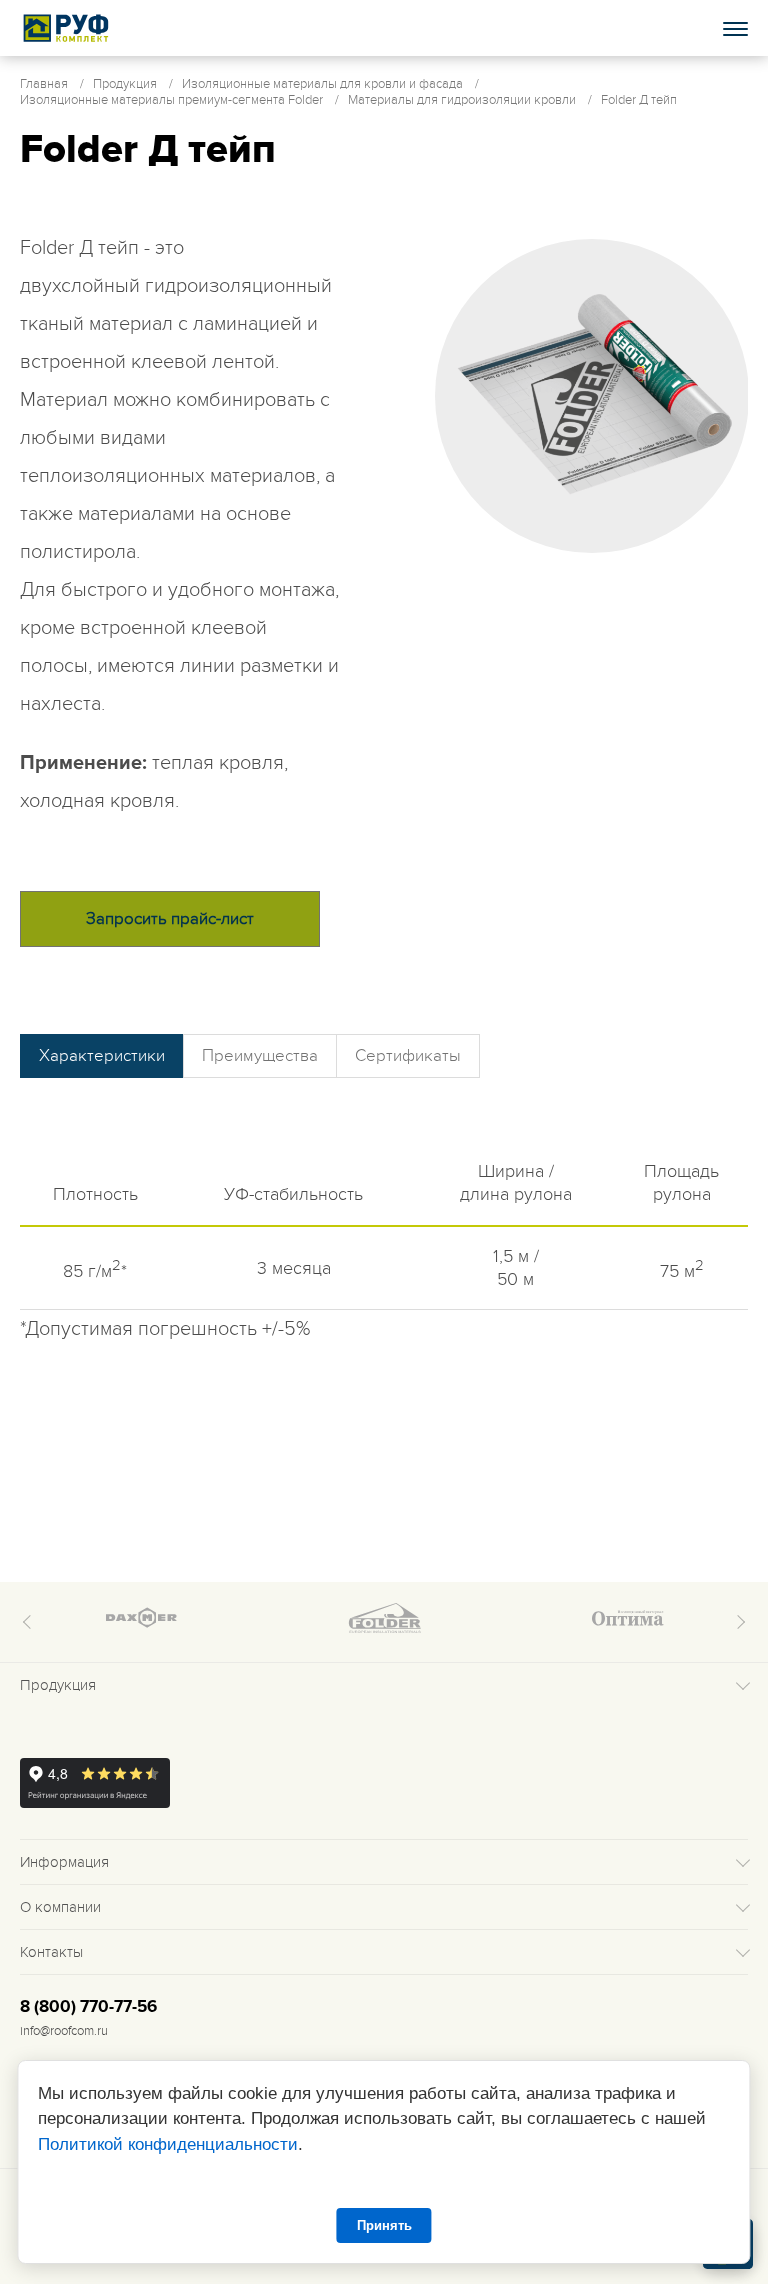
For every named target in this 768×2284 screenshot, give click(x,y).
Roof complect (67, 28)
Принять (384, 2225)
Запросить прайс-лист (170, 919)
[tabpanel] (592, 396)
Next (738, 1622)
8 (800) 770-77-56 (88, 2007)
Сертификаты (408, 1056)
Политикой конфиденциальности (168, 2144)
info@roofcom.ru (64, 2031)
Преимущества (260, 1056)
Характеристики (102, 1056)
